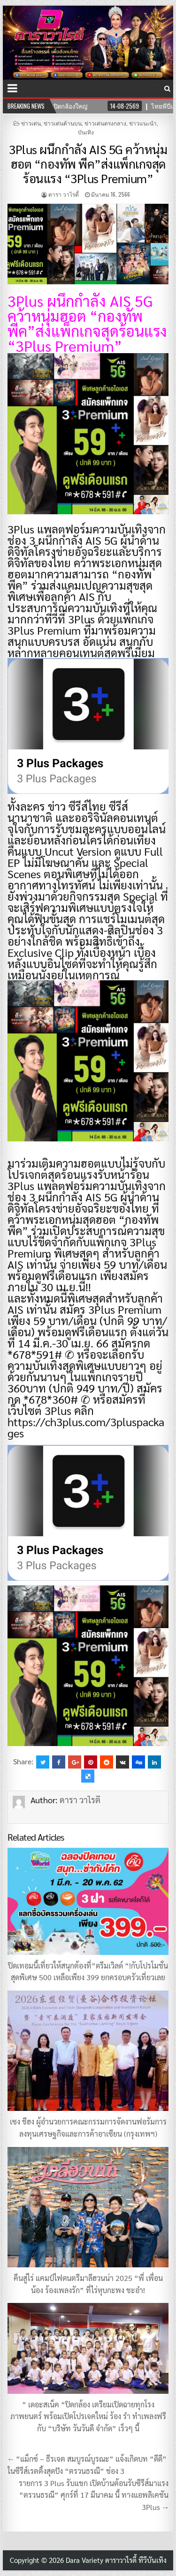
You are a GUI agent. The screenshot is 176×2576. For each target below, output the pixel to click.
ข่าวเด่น (31, 123)
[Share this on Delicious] (88, 1776)
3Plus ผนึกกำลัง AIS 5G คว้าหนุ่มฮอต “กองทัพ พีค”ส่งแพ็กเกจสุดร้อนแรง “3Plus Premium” (88, 163)
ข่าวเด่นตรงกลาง (105, 123)
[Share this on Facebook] (59, 1762)
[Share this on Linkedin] (154, 1762)
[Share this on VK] (122, 1762)
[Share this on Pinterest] (91, 1762)
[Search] (167, 88)
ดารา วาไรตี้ (64, 194)
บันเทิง (86, 132)
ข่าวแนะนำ (143, 123)
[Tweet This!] (43, 1762)
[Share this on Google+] (75, 1762)
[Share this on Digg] (138, 1762)
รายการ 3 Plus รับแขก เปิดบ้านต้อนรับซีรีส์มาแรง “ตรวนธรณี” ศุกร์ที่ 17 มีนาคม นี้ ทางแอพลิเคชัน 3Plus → (94, 2495)
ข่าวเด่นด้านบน (63, 123)
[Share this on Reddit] (107, 1762)
